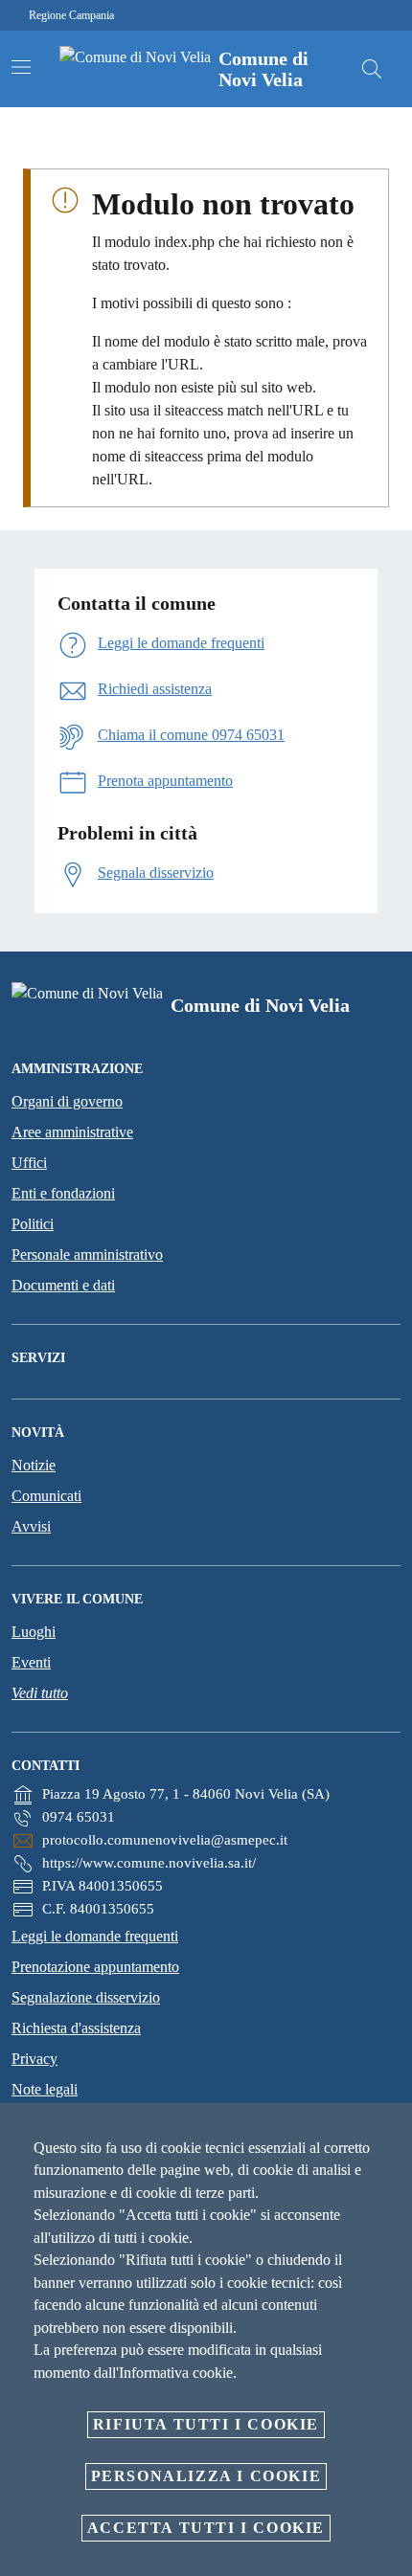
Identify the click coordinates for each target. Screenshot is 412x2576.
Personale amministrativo (87, 1254)
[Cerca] (372, 69)
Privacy (34, 2059)
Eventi (31, 1662)
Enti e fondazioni (63, 1193)
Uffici (29, 1163)
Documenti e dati (63, 1285)
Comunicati (46, 1496)
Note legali (45, 2089)
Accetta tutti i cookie (206, 2528)
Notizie (34, 1465)
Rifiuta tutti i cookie (206, 2424)
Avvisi (31, 1526)
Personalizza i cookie (206, 2476)
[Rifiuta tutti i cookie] (391, 2133)
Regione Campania (71, 15)
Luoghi (34, 1632)
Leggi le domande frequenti (95, 1936)
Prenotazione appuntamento (95, 1967)
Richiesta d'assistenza (76, 2028)
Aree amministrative (72, 1132)
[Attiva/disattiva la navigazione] (21, 67)
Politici (33, 1224)
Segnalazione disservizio (86, 1997)
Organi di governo (67, 1101)
